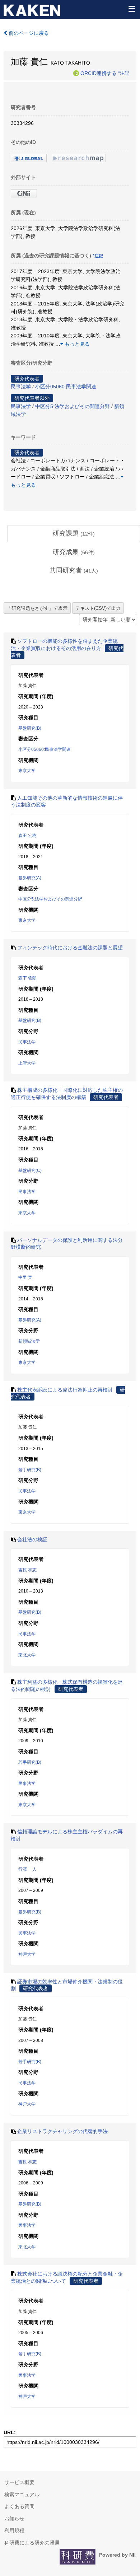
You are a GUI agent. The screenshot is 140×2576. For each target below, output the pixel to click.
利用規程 (14, 2530)
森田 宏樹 (27, 836)
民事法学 (21, 387)
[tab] (74, 534)
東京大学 (27, 771)
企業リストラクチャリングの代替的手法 (62, 2131)
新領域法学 (29, 1341)
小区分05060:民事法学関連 (66, 387)
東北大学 (27, 1655)
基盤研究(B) (30, 728)
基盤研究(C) (30, 1170)
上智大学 (27, 1063)
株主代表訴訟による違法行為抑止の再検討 (65, 1390)
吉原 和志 (27, 1570)
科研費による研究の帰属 (32, 2543)
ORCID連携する (99, 73)
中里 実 (25, 1277)
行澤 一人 (27, 1869)
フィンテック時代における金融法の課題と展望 (70, 948)
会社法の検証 (32, 1539)
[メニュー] (131, 9)
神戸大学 (27, 1954)
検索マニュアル (22, 2495)
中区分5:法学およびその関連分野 (73, 406)
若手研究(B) (30, 1470)
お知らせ (14, 2519)
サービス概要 (19, 2482)
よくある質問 (19, 2506)
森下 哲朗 (27, 978)
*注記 (124, 73)
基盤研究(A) (30, 878)
